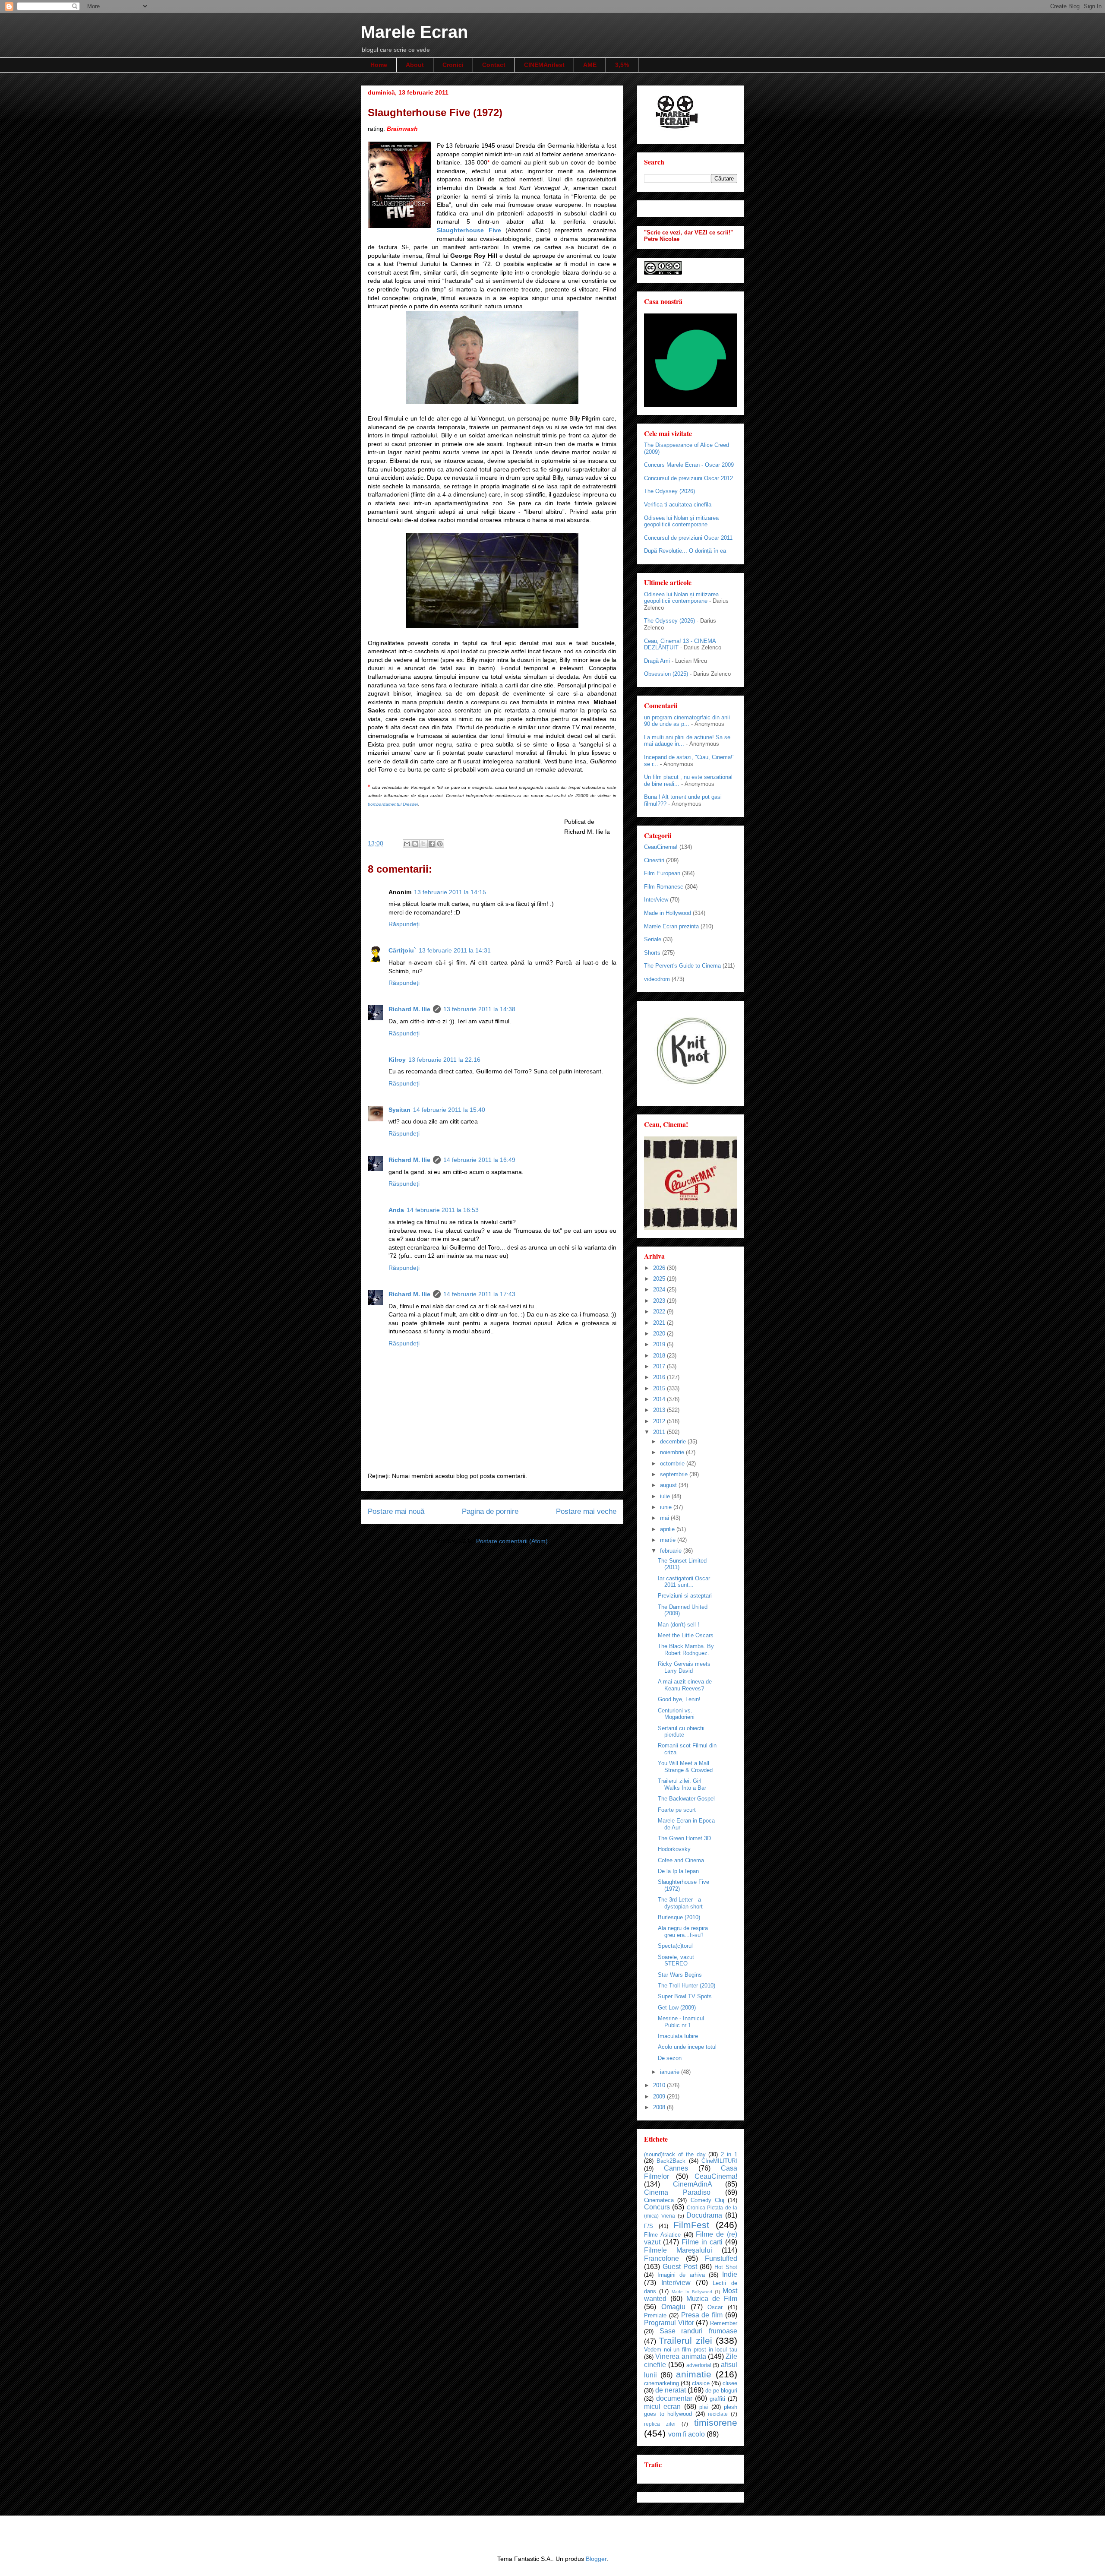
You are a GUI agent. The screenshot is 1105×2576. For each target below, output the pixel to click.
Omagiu (673, 2307)
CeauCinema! (661, 847)
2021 (660, 1323)
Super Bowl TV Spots (685, 1996)
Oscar (715, 2307)
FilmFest (691, 2225)
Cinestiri (654, 860)
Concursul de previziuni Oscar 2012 (688, 478)
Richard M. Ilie (409, 1009)
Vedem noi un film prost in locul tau (691, 2350)
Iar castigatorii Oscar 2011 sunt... (684, 1582)
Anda (396, 1210)
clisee (730, 2383)
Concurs (657, 2207)
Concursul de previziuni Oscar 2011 (688, 538)
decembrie (674, 1441)
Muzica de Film (712, 2299)
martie (669, 1540)
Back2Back (671, 2161)
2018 (660, 1356)
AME (590, 65)
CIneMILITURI (719, 2161)
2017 (660, 1366)
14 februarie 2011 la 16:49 (479, 1160)
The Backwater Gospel (686, 1799)
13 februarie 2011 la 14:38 (479, 1009)
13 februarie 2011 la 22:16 (444, 1060)
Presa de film (702, 2315)
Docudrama (704, 2215)
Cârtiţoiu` (402, 950)
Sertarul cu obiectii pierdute (681, 1732)
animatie (694, 2374)
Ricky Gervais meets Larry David (684, 1667)
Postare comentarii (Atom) (512, 1541)
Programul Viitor (669, 2323)
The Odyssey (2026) (669, 491)
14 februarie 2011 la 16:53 (443, 1210)
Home (379, 65)
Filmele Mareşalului (678, 2250)
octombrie (673, 1464)
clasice (701, 2383)
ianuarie (671, 2072)
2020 (660, 1334)
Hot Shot (726, 2267)
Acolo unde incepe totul (687, 2047)
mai (665, 1518)
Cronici (453, 65)
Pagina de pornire (490, 1511)
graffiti (717, 2399)
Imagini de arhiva (681, 2275)
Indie (730, 2274)
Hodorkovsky (674, 1849)
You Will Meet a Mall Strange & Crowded (685, 1767)
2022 (660, 1312)
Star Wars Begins (680, 1975)
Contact (494, 65)
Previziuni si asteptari (685, 1596)
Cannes (676, 2168)
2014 (660, 1399)
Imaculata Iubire (678, 2036)
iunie (667, 1507)
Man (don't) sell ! (679, 1625)
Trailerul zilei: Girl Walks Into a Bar (682, 1784)
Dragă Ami (657, 661)
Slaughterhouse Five (469, 230)
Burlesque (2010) (679, 1917)
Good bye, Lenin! (679, 1699)
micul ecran (662, 2407)
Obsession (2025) (666, 674)
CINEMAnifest (544, 65)
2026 (660, 1268)
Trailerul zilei (685, 2340)
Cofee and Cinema (681, 1860)
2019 (660, 1344)
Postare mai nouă (396, 1511)
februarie (672, 1551)
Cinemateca (659, 2200)
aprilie (668, 1529)
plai (704, 2407)
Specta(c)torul (675, 1946)
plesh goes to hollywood (691, 2411)
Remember (724, 2323)
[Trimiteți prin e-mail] (407, 844)
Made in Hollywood (668, 913)
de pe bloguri (721, 2391)
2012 (660, 1421)
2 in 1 (729, 2154)
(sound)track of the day (675, 2154)
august (669, 1485)
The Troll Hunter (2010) (687, 1986)
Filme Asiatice (662, 2235)
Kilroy (397, 1060)
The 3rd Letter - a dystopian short (680, 1903)
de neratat (671, 2390)
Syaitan (399, 1110)
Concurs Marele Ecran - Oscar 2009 (689, 465)
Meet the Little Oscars (686, 1635)
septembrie (675, 1474)
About (415, 65)
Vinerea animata (680, 2356)
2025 (660, 1279)
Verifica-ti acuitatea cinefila (678, 505)
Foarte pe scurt (677, 1810)
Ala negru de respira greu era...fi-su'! (683, 1932)
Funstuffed (721, 2258)
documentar (674, 2398)
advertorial (699, 2365)
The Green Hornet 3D (684, 1838)
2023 (660, 1301)
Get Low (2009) (677, 2008)
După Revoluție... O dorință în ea (685, 551)
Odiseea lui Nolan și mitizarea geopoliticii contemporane (681, 521)
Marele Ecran (414, 32)
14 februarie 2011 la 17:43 (479, 1294)
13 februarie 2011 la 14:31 (455, 950)
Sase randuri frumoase (698, 2331)
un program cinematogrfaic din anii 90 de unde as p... (687, 721)
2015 (660, 1388)
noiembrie (673, 1452)
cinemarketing (661, 2383)
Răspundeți (404, 924)
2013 (660, 1410)
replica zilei (660, 2424)
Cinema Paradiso (677, 2192)
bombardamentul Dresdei (393, 804)
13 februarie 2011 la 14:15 (450, 892)
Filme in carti (702, 2242)
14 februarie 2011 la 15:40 (449, 1110)
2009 (660, 2097)
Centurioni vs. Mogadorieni (676, 1714)
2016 (660, 1377)
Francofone (661, 2258)
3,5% (622, 65)
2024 (660, 1290)
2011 (660, 1432)
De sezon (670, 2058)
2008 (660, 2107)
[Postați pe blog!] (415, 844)
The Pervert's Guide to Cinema (682, 966)
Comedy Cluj (707, 2200)
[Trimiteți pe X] (423, 844)
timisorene (716, 2423)
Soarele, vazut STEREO (676, 1960)
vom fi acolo (687, 2434)
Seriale (653, 939)
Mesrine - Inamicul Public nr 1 (681, 2022)
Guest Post (680, 2267)
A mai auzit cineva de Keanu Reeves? (685, 1685)
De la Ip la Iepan (678, 1871)
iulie (666, 1496)
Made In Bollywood (692, 2292)
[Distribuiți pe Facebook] (432, 844)
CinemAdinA (693, 2184)
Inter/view (656, 900)
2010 (660, 2085)
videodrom (657, 979)
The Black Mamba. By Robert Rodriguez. (686, 1650)
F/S (649, 2226)
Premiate (655, 2315)
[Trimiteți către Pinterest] (440, 844)
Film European (662, 873)
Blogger (596, 2559)
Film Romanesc (664, 887)
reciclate (718, 2414)
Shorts (652, 953)
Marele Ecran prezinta (671, 926)
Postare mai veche (586, 1511)
